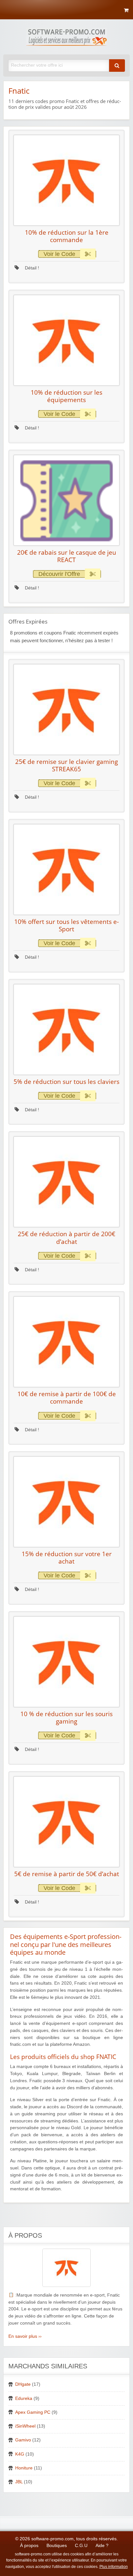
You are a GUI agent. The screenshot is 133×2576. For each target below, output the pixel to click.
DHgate (23, 2384)
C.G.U (81, 2546)
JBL (19, 2482)
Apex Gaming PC (33, 2412)
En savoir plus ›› (25, 2336)
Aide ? (102, 2546)
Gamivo (23, 2440)
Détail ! (31, 268)
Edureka (24, 2398)
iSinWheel (25, 2426)
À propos (29, 2546)
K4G (20, 2454)
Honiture (24, 2468)
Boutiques (57, 2546)
